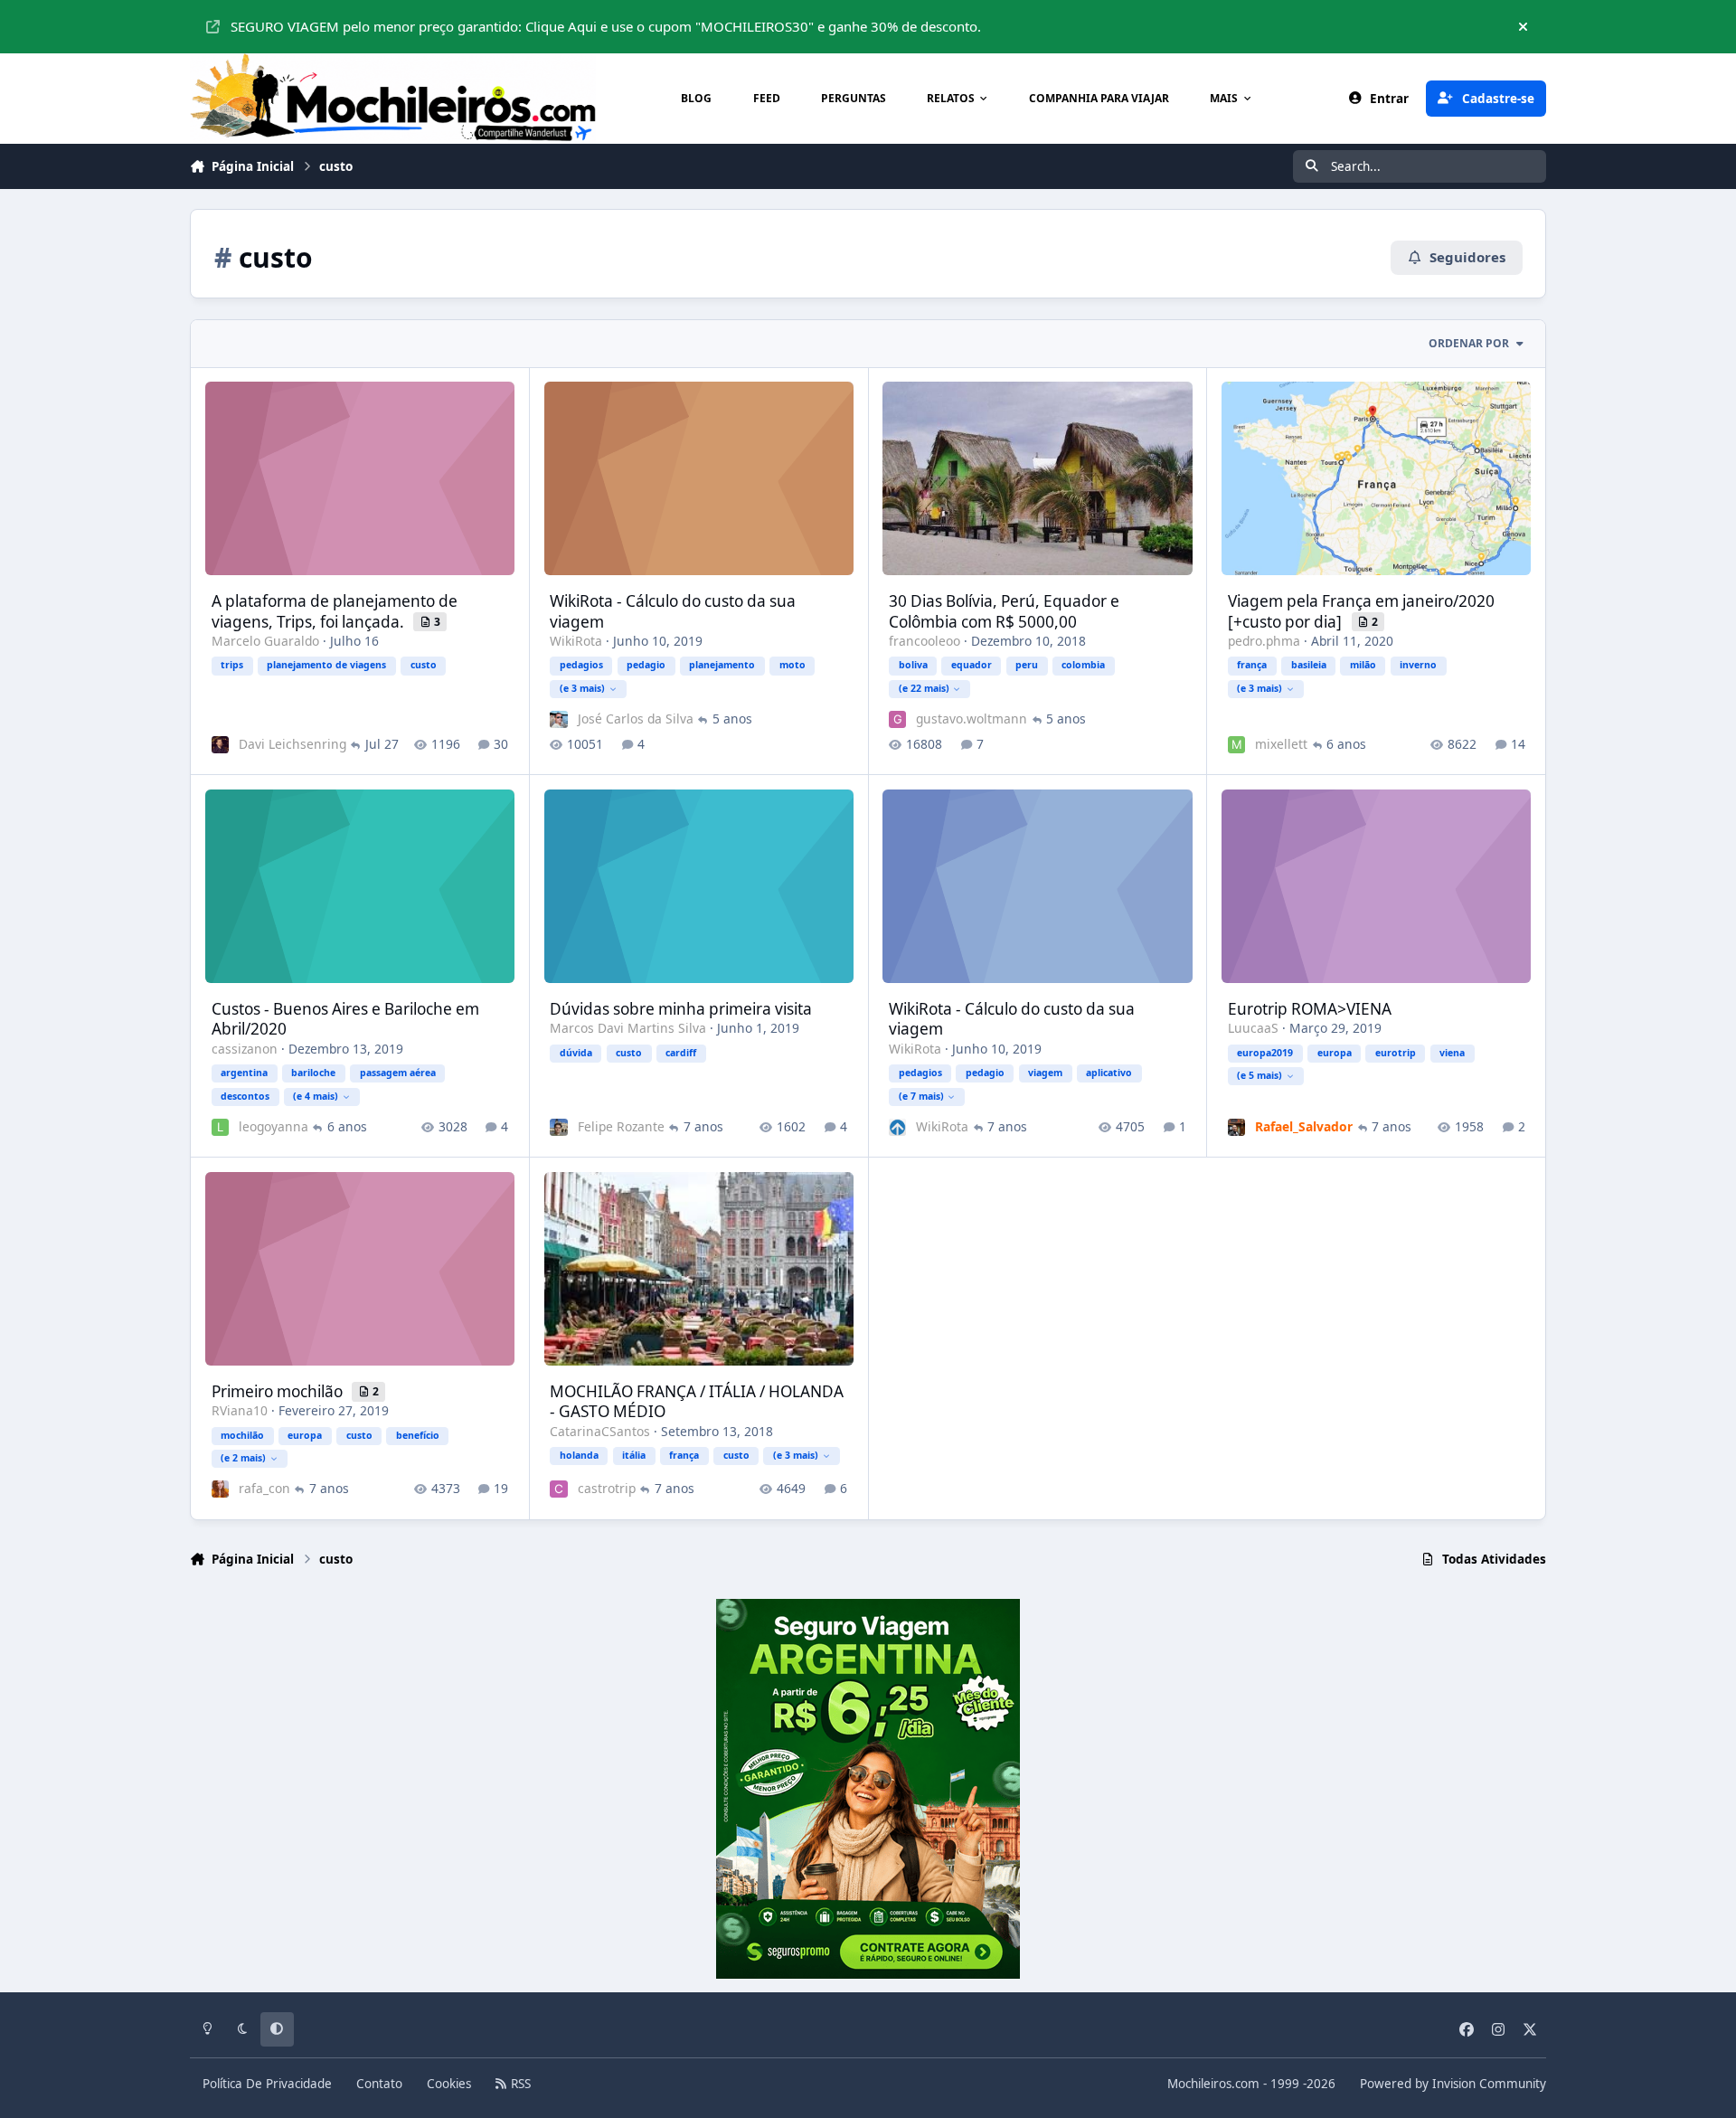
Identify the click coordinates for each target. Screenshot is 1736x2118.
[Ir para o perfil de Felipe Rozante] (558, 1127)
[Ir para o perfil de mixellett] (1236, 745)
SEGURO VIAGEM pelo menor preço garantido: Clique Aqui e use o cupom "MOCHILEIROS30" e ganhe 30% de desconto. (606, 26)
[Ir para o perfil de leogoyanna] (220, 1127)
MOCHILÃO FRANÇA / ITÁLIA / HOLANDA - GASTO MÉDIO (697, 1401)
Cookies (449, 2084)
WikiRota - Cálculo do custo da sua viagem (673, 611)
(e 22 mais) (924, 688)
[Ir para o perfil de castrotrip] (558, 1489)
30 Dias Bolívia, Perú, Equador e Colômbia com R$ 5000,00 (1004, 611)
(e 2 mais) (243, 1458)
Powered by (1453, 2084)
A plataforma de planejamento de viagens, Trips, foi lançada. (335, 611)
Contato (379, 2084)
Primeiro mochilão (279, 1391)
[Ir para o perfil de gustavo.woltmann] (897, 719)
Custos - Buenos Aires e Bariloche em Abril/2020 (345, 1019)
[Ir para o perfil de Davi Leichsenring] (220, 745)
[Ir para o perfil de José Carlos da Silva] (558, 719)
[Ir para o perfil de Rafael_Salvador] (1236, 1127)
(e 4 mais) (316, 1096)
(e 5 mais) (1260, 1075)
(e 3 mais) (582, 688)
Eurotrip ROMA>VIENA (1310, 1009)
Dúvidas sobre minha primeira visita (681, 1009)
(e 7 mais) (921, 1096)
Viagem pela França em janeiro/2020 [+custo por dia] (1361, 611)
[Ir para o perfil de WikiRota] (897, 1127)
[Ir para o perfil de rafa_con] (220, 1489)
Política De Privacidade (267, 2084)
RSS (519, 2084)
